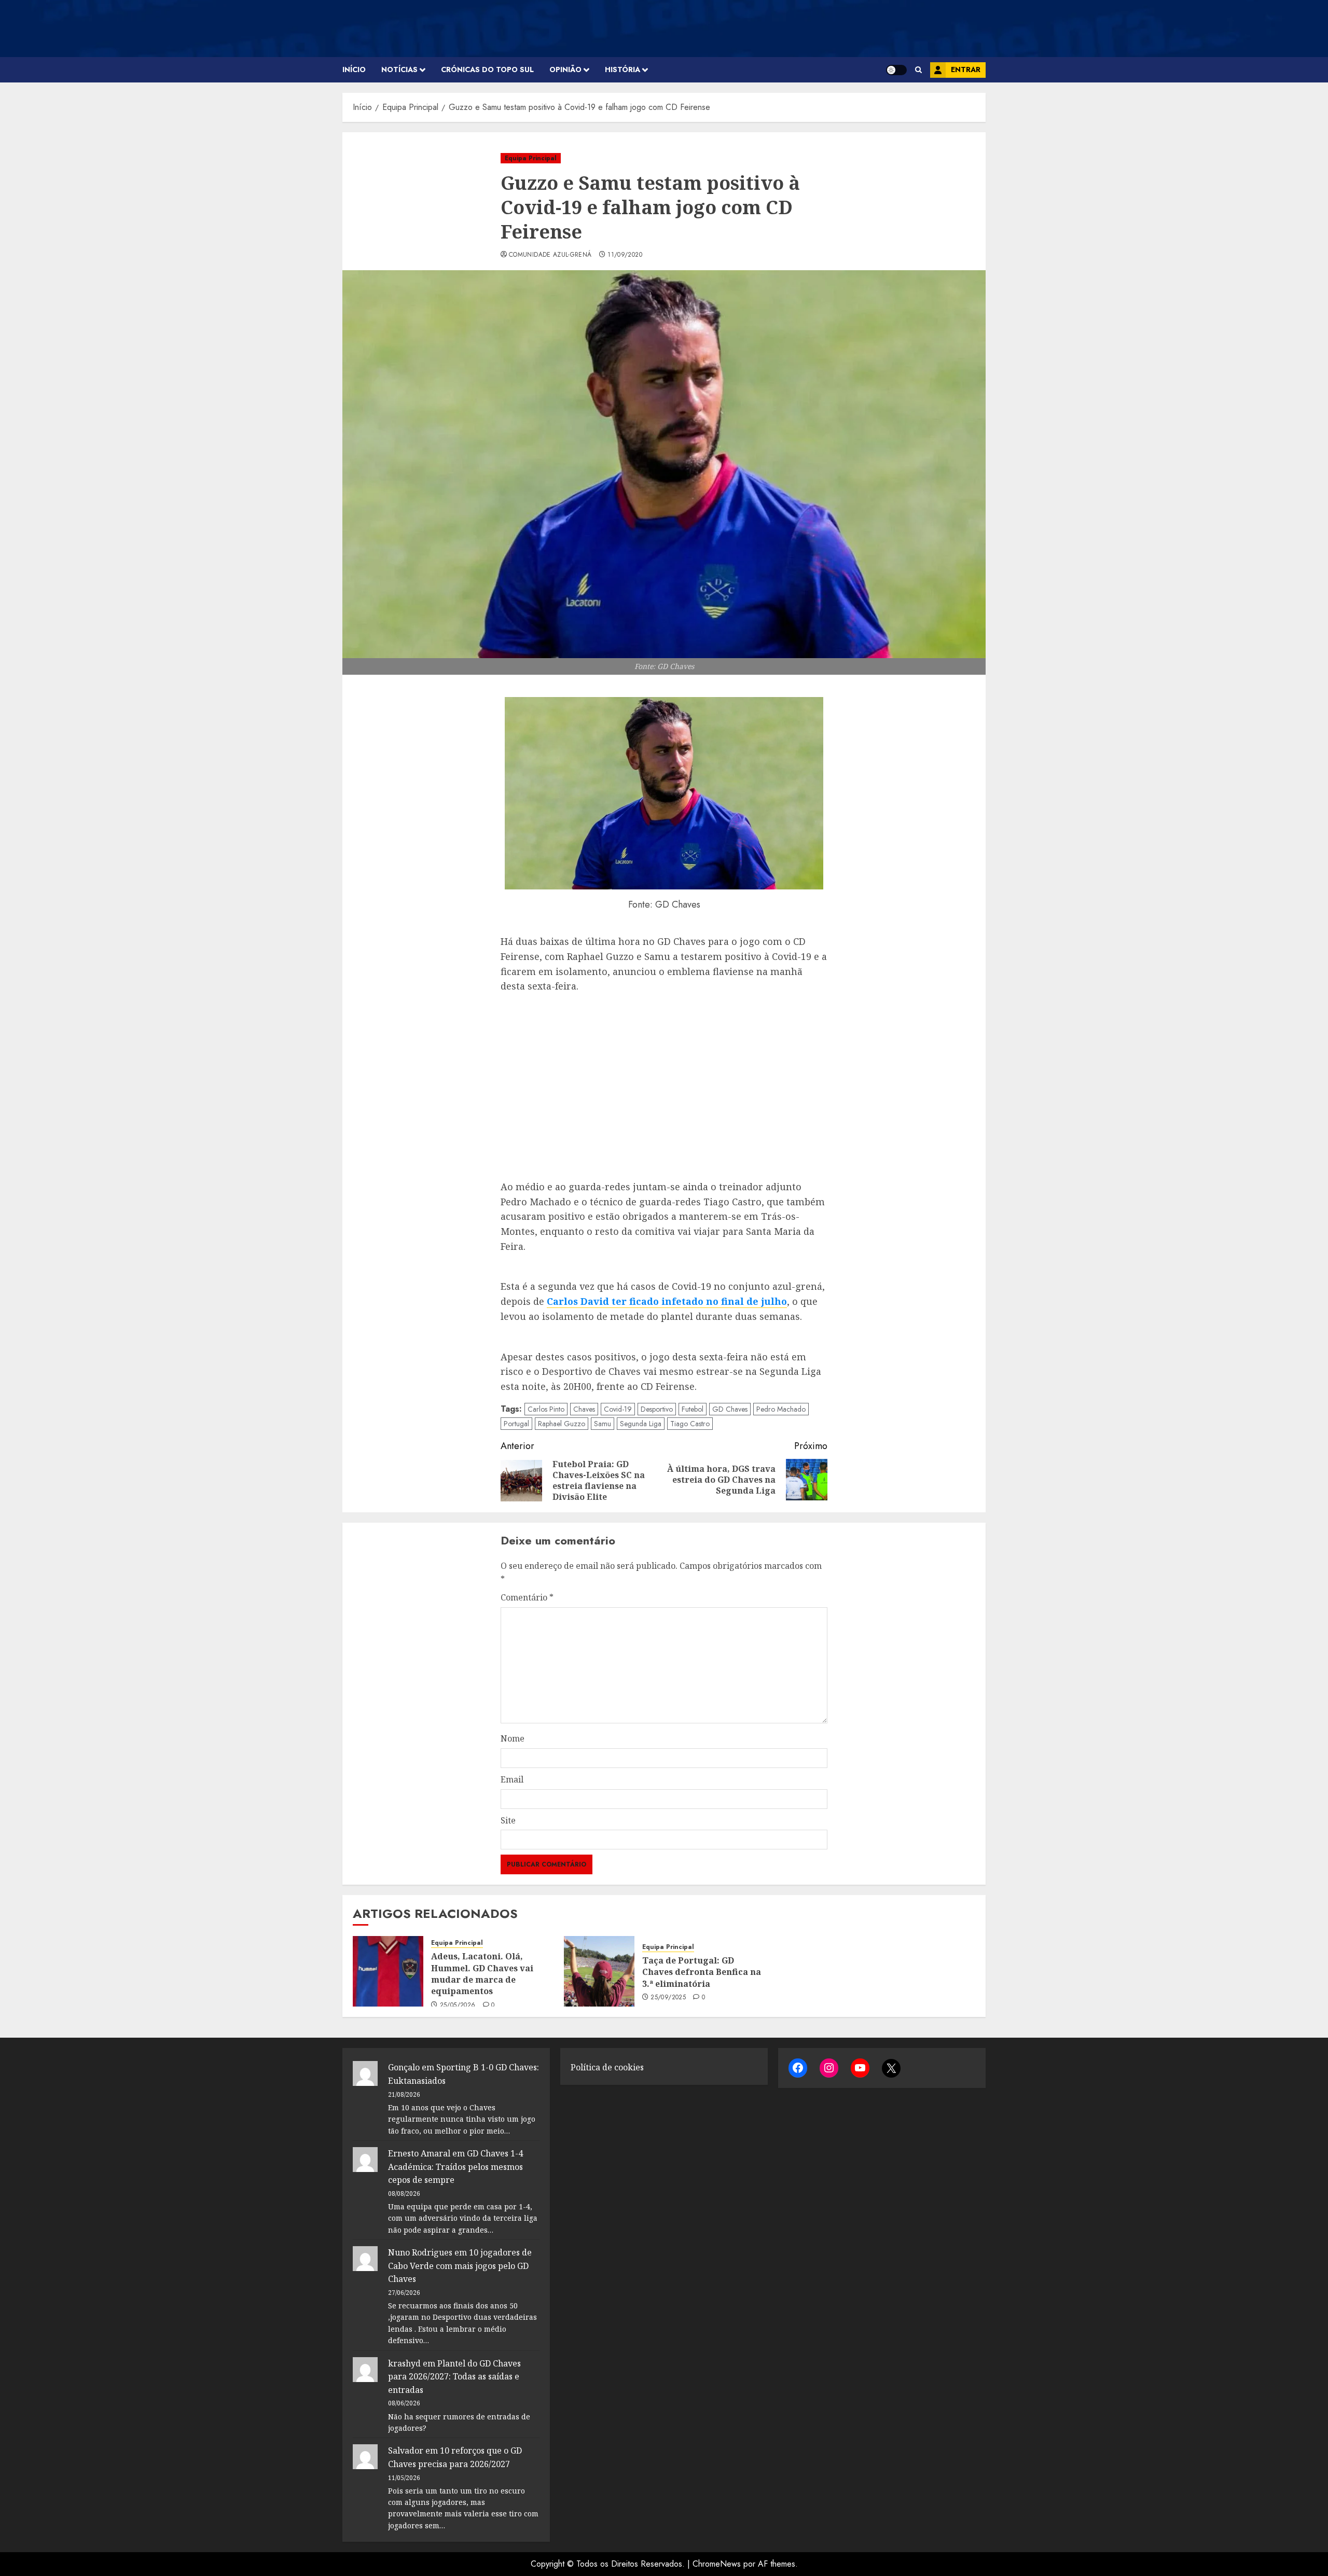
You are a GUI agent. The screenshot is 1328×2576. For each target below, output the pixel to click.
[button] (918, 70)
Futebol (693, 1409)
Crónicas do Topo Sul (487, 69)
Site (508, 1820)
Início (354, 69)
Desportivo (657, 1409)
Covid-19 (618, 1409)
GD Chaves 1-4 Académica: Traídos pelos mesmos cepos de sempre (455, 2167)
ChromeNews (717, 2564)
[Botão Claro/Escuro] (896, 70)
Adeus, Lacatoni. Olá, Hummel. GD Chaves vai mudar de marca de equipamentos (482, 1974)
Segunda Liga (641, 1424)
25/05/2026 (458, 2006)
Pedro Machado (781, 1409)
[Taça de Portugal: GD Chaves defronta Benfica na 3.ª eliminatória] (599, 1971)
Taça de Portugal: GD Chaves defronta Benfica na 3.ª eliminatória (702, 1972)
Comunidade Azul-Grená (550, 255)
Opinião (565, 69)
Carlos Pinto (546, 1409)
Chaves (584, 1409)
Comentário (527, 1597)
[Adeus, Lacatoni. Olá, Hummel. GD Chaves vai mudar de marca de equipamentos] (388, 1971)
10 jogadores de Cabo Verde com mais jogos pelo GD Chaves (460, 2266)
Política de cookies (607, 2067)
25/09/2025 (668, 1998)
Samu (603, 1424)
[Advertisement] (664, 1087)
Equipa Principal (531, 158)
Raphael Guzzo (562, 1424)
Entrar (966, 69)
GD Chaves (730, 1409)
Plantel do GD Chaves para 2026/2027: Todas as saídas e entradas (454, 2377)
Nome (513, 1738)
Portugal (516, 1424)
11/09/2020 (625, 255)
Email (512, 1779)
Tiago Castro (690, 1424)
